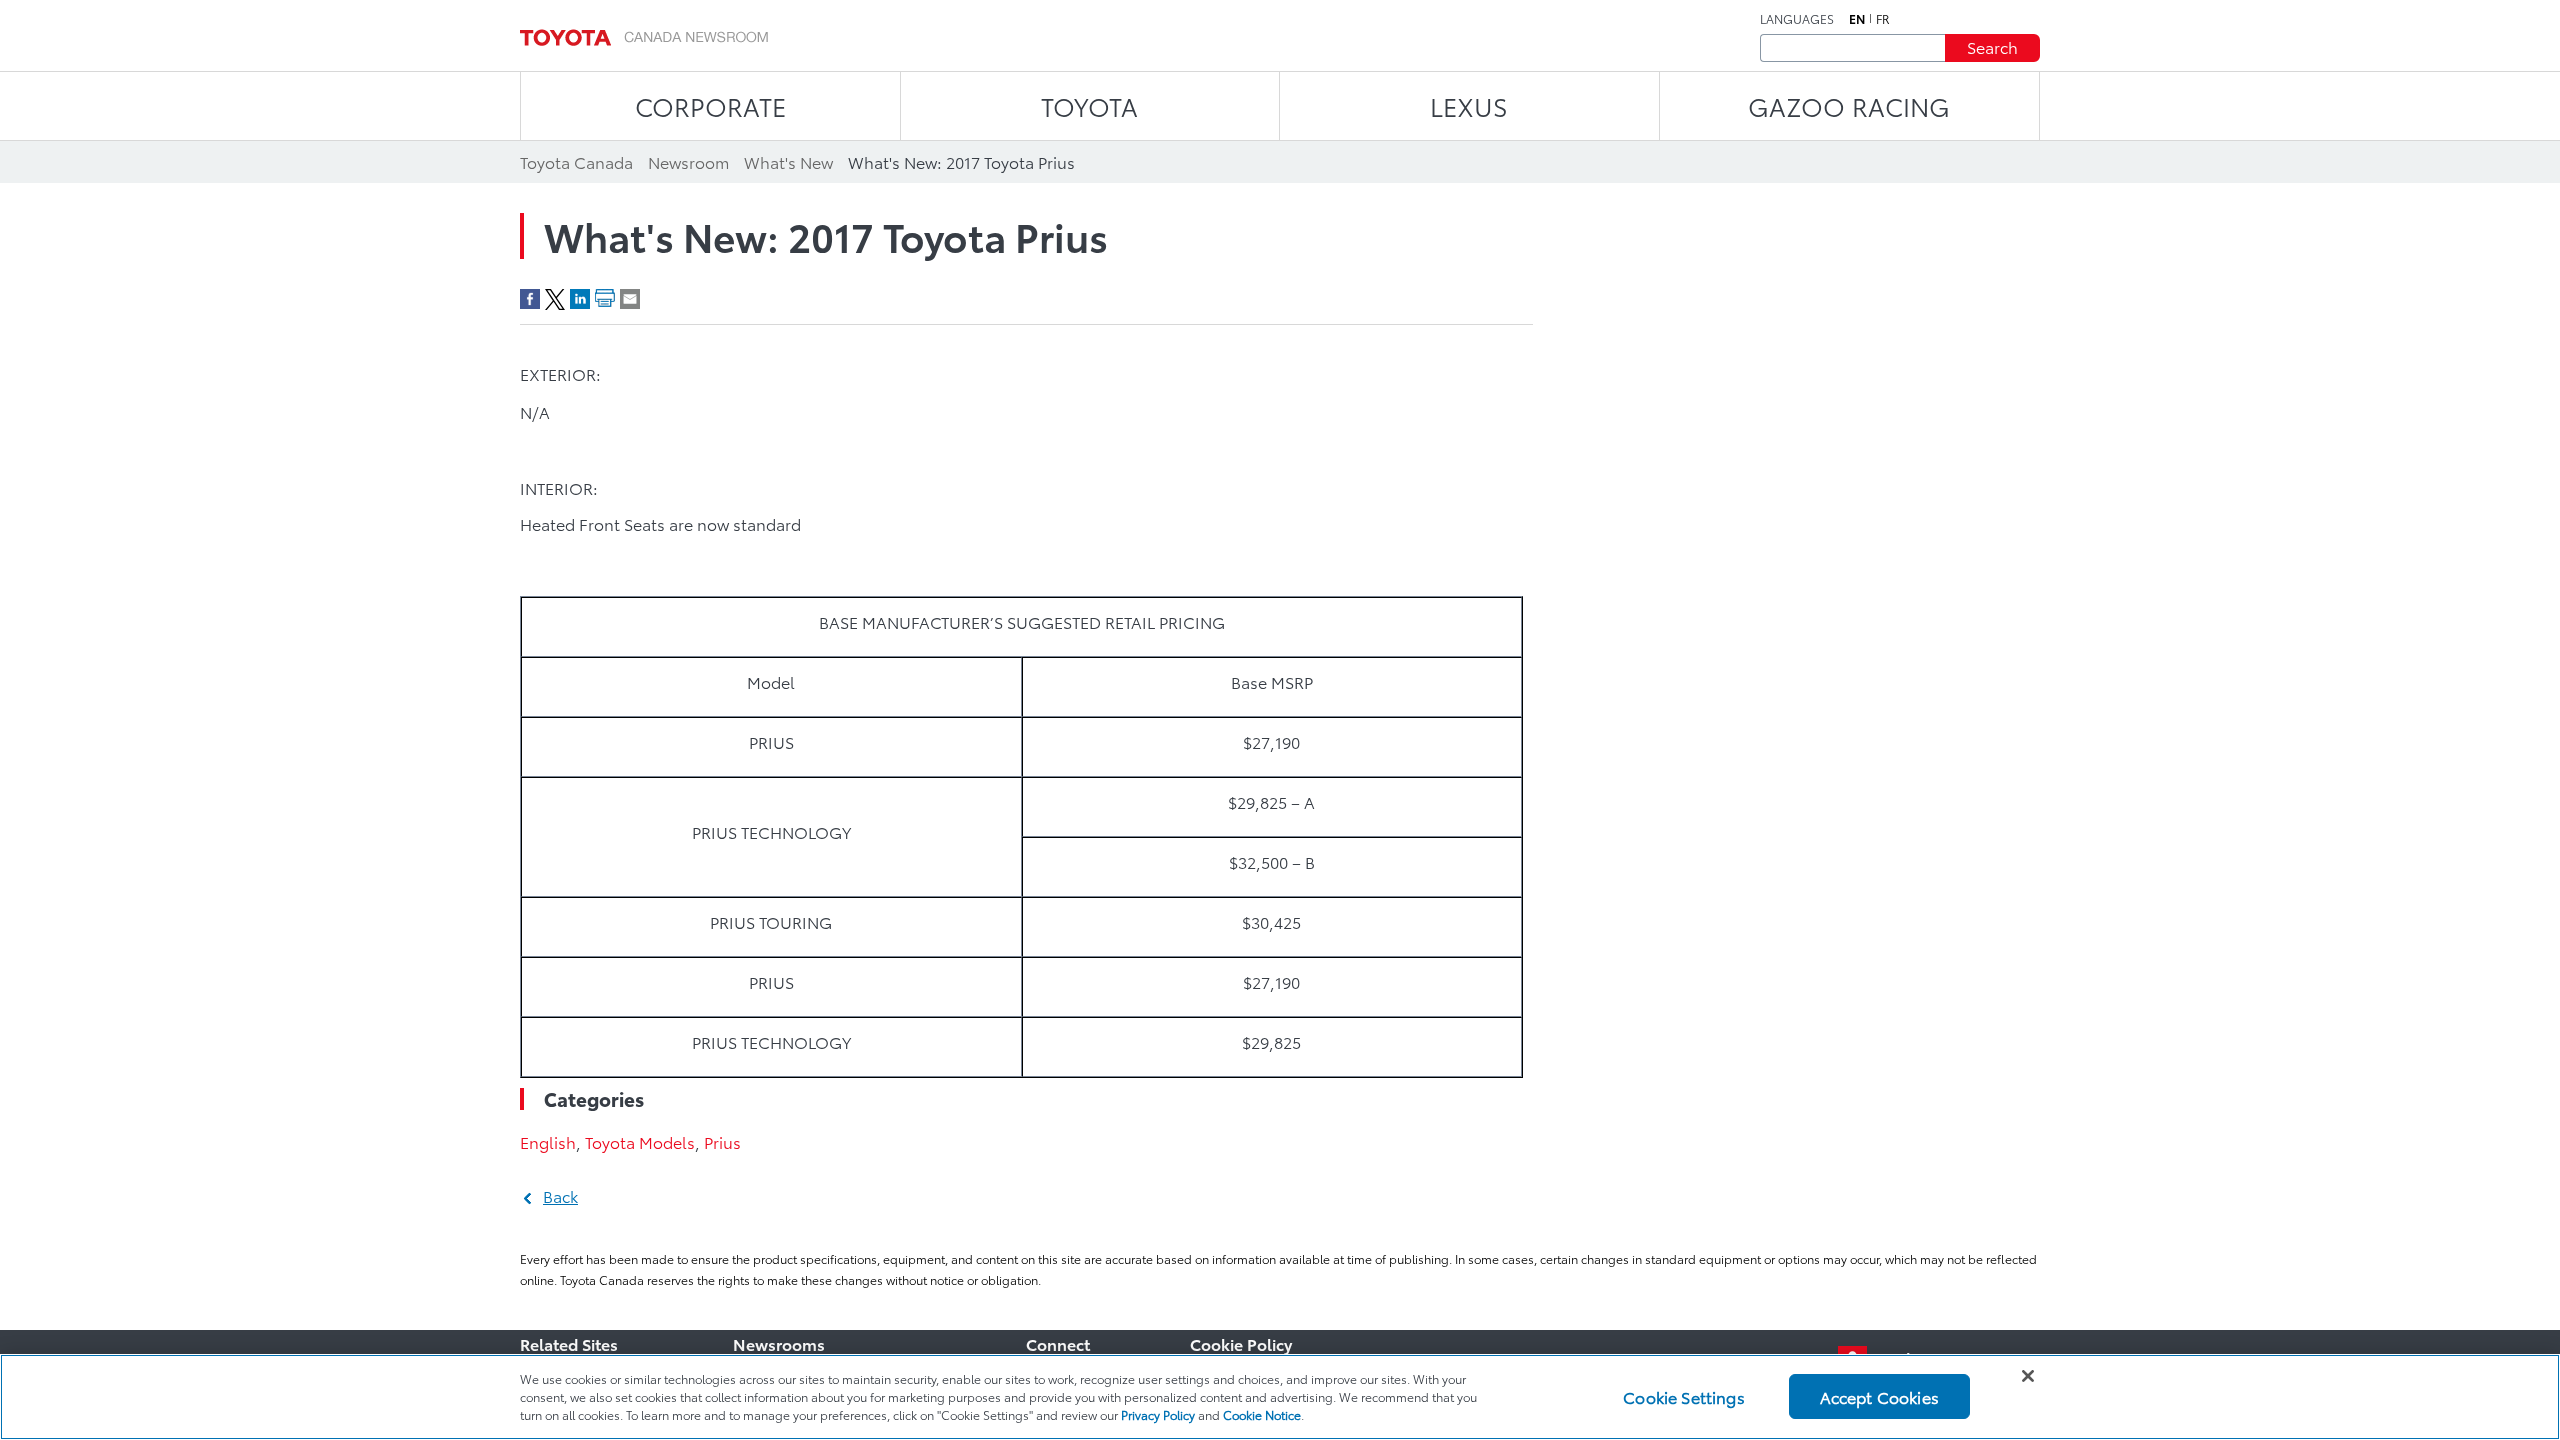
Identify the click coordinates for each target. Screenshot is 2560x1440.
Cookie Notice (1262, 1414)
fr (1883, 19)
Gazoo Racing (1849, 105)
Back (560, 1195)
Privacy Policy (1158, 1414)
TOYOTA (1089, 105)
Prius (722, 1141)
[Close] (2028, 1376)
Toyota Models (640, 1141)
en (1857, 19)
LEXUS (1469, 105)
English (548, 1141)
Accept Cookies (1879, 1396)
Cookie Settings (1683, 1396)
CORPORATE (710, 105)
